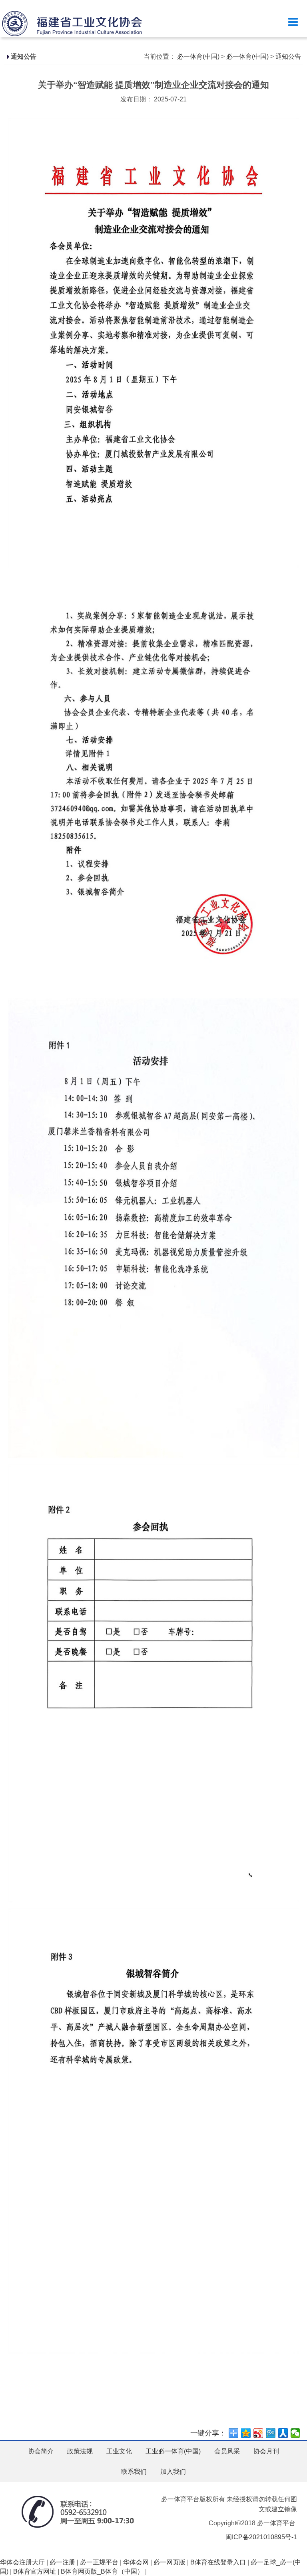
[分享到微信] (296, 2433)
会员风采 (227, 2451)
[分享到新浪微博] (258, 2433)
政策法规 (80, 2451)
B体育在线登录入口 (218, 2562)
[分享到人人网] (283, 2433)
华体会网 (136, 2562)
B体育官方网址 (35, 2571)
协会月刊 (266, 2451)
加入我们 (173, 2472)
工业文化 (119, 2451)
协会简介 (41, 2451)
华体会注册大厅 (22, 2562)
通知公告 (288, 56)
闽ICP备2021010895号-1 (261, 2537)
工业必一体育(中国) (173, 2451)
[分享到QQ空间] (246, 2433)
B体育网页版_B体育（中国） (102, 2571)
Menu (293, 22)
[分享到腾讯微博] (271, 2433)
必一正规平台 (99, 2562)
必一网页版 (169, 2562)
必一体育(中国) (198, 56)
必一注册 (62, 2562)
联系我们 (134, 2472)
